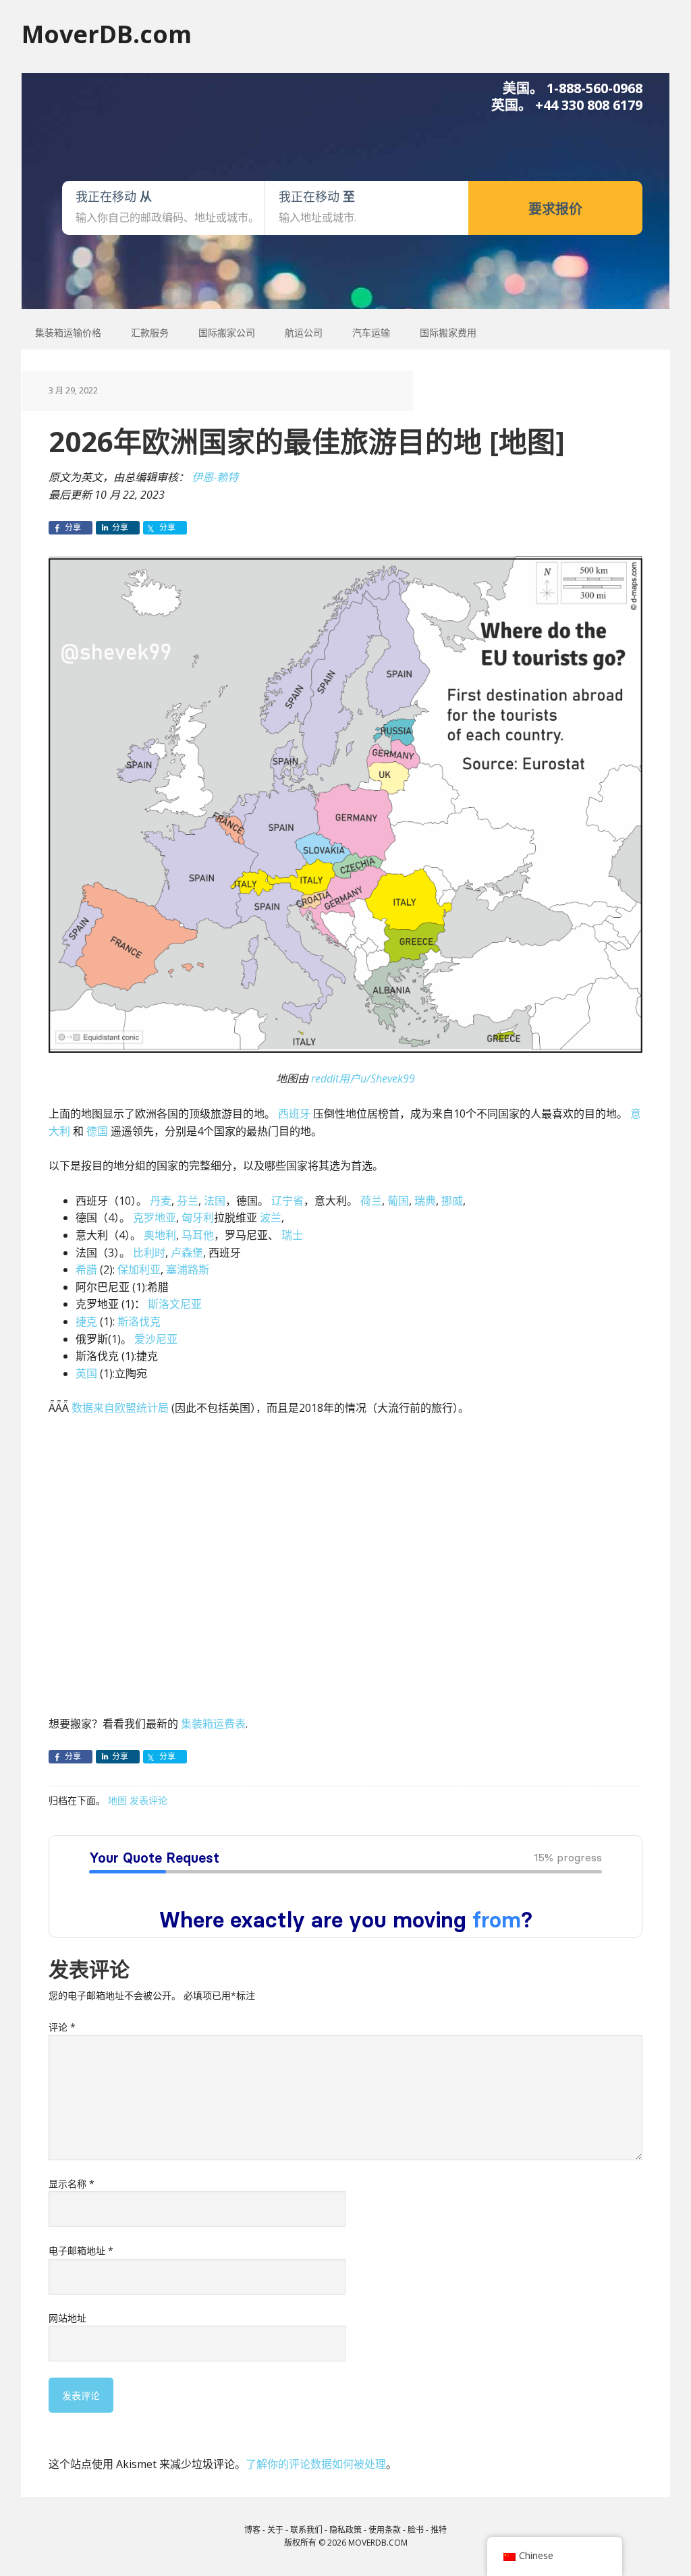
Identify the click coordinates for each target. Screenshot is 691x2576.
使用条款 (385, 2530)
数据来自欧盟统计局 (120, 1408)
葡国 (398, 1201)
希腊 (86, 1269)
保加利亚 (139, 1269)
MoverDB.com (107, 33)
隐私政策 (345, 2530)
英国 (86, 1373)
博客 (252, 2530)
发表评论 (148, 1800)
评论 (62, 2027)
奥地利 (160, 1235)
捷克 (86, 1321)
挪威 (452, 1201)
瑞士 (292, 1235)
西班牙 (294, 1114)
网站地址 (67, 2318)
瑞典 (425, 1201)
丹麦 (161, 1201)
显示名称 (72, 2184)
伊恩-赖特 (215, 477)
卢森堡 (187, 1253)
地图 (117, 1800)
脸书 (416, 2530)
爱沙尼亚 (156, 1339)
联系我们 (306, 2530)
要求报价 (555, 209)
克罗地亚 (155, 1217)
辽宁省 (287, 1201)
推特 (439, 2530)
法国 (215, 1201)
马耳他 (198, 1235)
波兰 (271, 1217)
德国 (97, 1131)
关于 (275, 2530)
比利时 (149, 1253)
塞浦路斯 (188, 1269)
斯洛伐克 (139, 1321)
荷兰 (371, 1201)
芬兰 (188, 1201)
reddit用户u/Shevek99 (363, 1078)
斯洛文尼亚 (175, 1304)
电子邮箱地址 (81, 2250)
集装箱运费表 (213, 1724)
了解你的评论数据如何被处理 (316, 2464)
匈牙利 (198, 1217)
